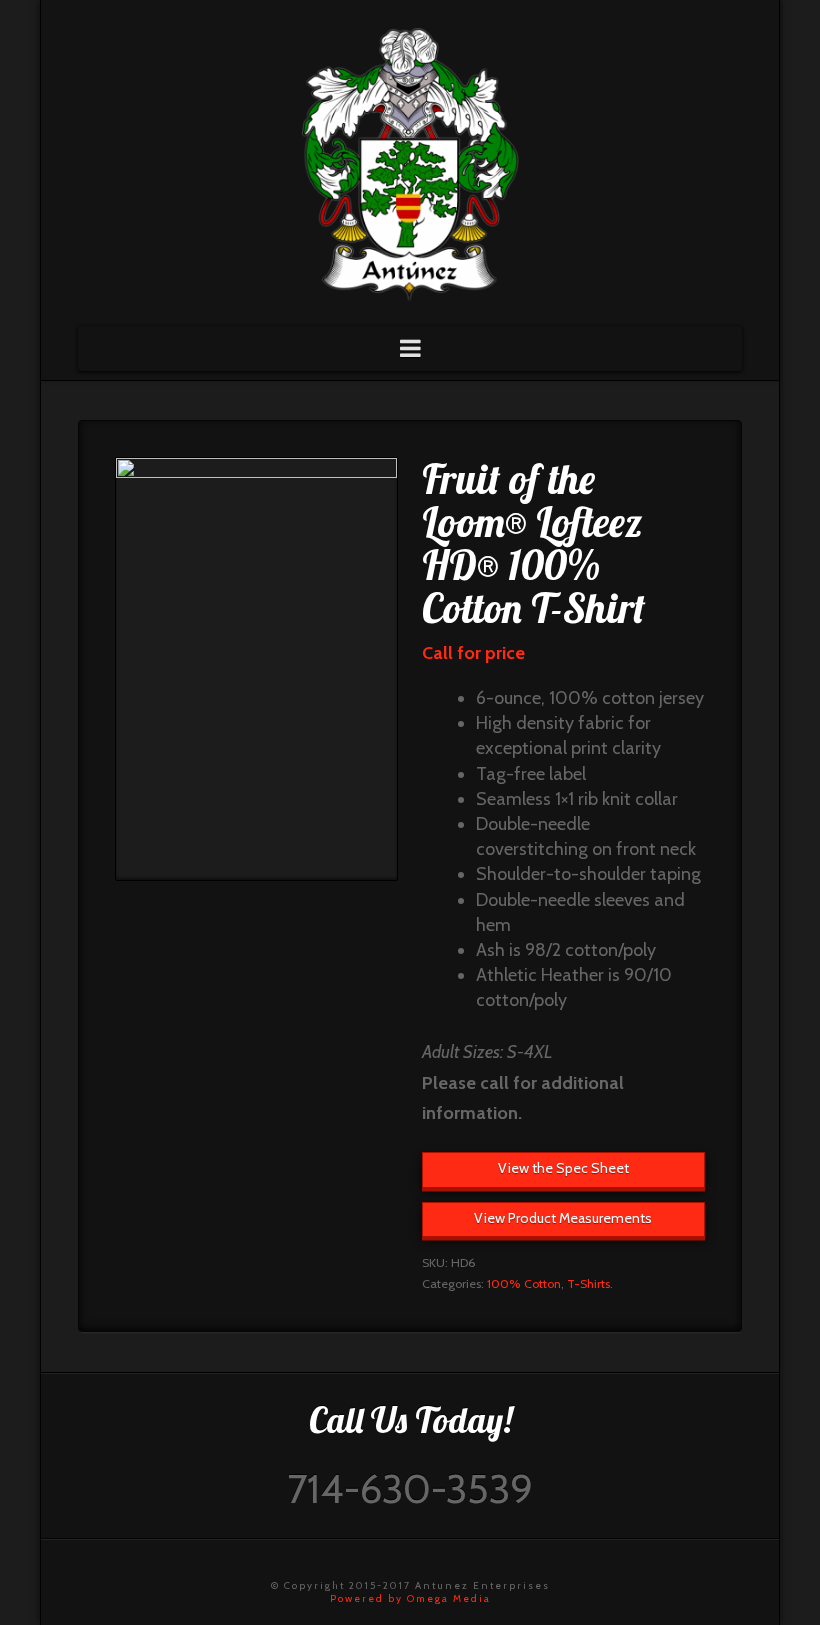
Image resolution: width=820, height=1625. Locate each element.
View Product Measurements (563, 1218)
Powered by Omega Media (410, 1598)
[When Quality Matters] (410, 157)
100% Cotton (524, 1283)
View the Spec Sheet (563, 1168)
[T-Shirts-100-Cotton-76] (256, 669)
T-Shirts (588, 1283)
